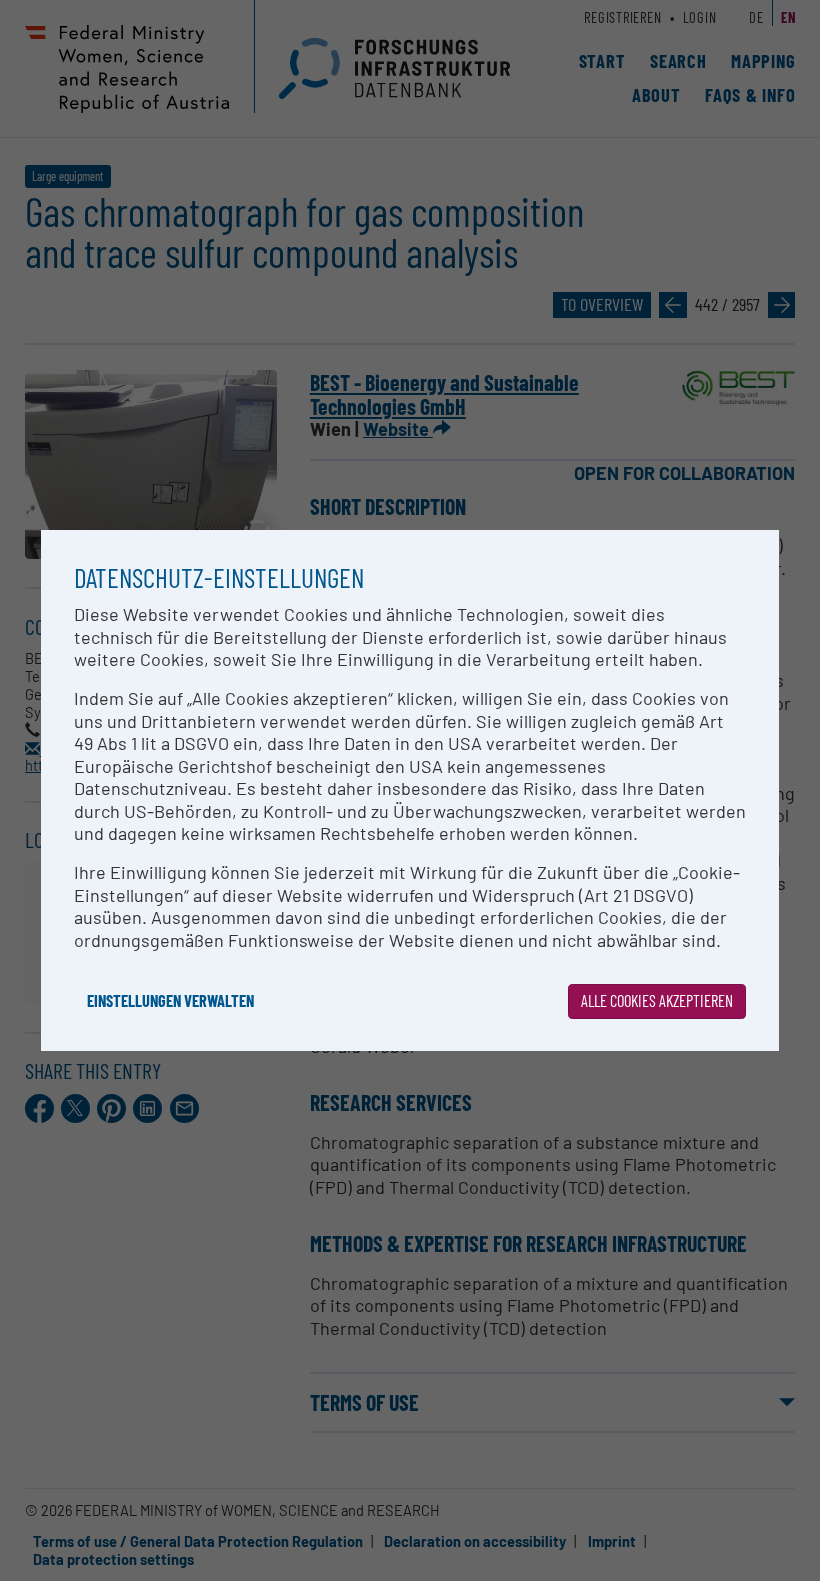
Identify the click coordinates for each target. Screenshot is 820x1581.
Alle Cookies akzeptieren (657, 1000)
